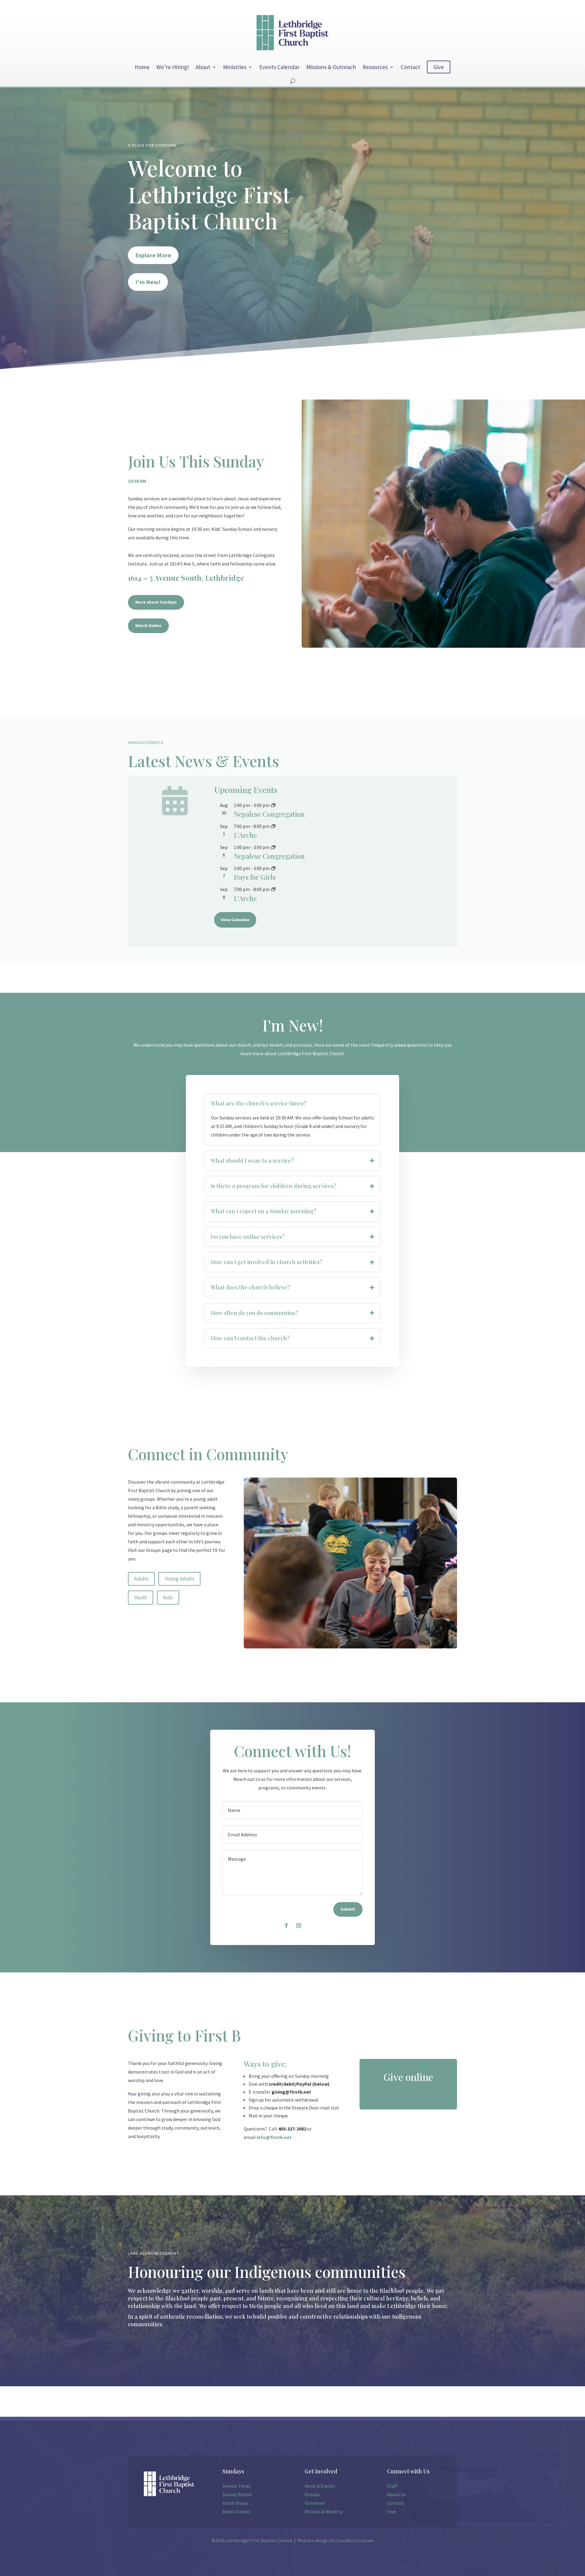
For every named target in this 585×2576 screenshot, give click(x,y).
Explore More (153, 255)
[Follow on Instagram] (299, 1926)
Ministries (235, 67)
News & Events (320, 2486)
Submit (348, 1909)
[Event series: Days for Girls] (273, 868)
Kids (168, 1597)
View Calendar (235, 920)
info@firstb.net (274, 2137)
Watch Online (148, 625)
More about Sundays (156, 602)
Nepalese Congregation (269, 814)
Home (142, 67)
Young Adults (179, 1579)
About (203, 67)
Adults (141, 1579)
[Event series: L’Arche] (273, 826)
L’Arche (245, 835)
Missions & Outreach (331, 67)
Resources (375, 67)
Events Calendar (279, 67)
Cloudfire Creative (355, 2540)
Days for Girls (255, 877)
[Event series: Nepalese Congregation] (273, 805)
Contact (410, 67)
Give (439, 67)
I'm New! (148, 282)
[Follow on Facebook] (286, 1926)
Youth (141, 1597)
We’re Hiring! (173, 67)
